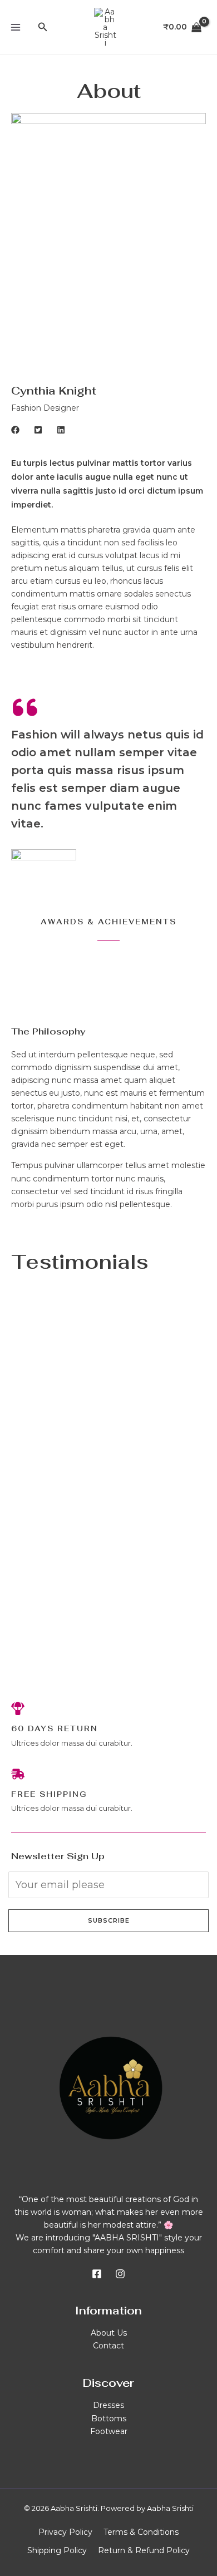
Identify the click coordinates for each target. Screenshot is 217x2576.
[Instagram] (120, 2274)
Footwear (109, 2431)
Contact (108, 2346)
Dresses (108, 2405)
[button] (43, 27)
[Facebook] (97, 2274)
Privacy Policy (65, 2532)
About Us (109, 2333)
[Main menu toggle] (16, 27)
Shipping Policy (57, 2550)
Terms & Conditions (141, 2532)
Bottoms (109, 2419)
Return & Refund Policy (144, 2550)
